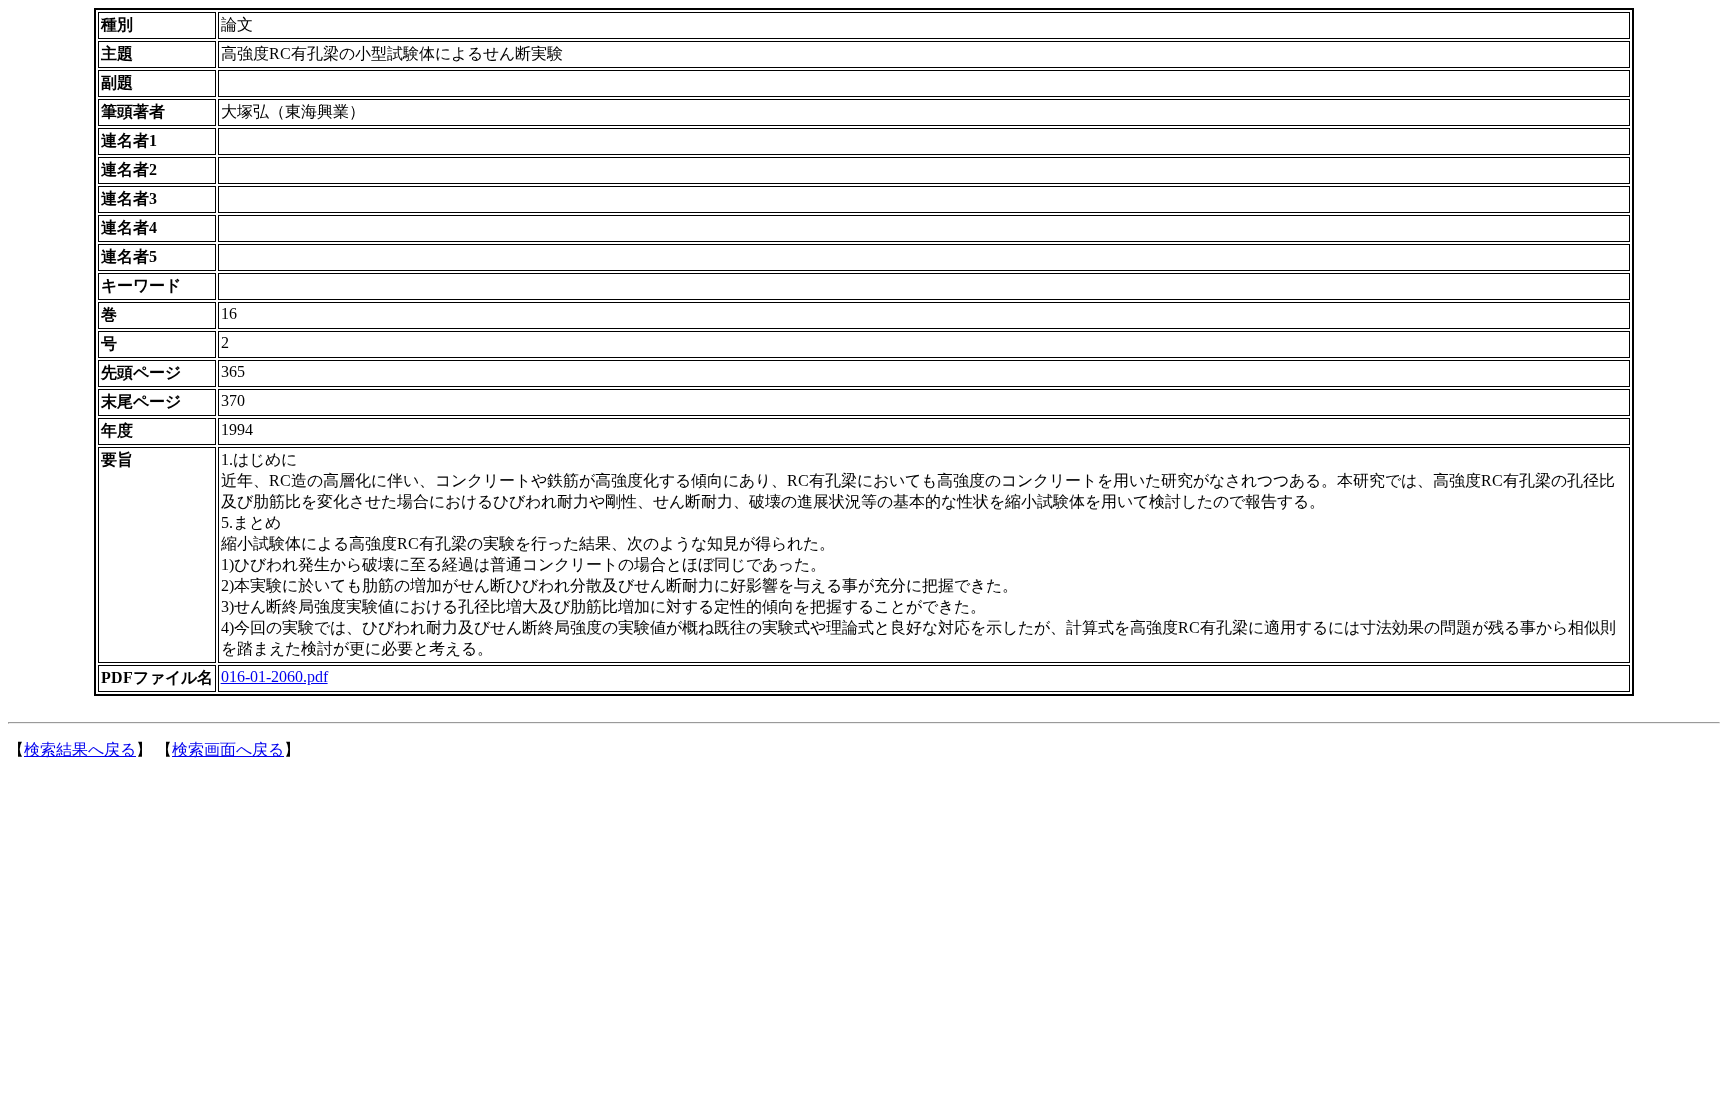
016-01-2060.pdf (274, 676)
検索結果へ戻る (80, 749)
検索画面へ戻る (228, 749)
